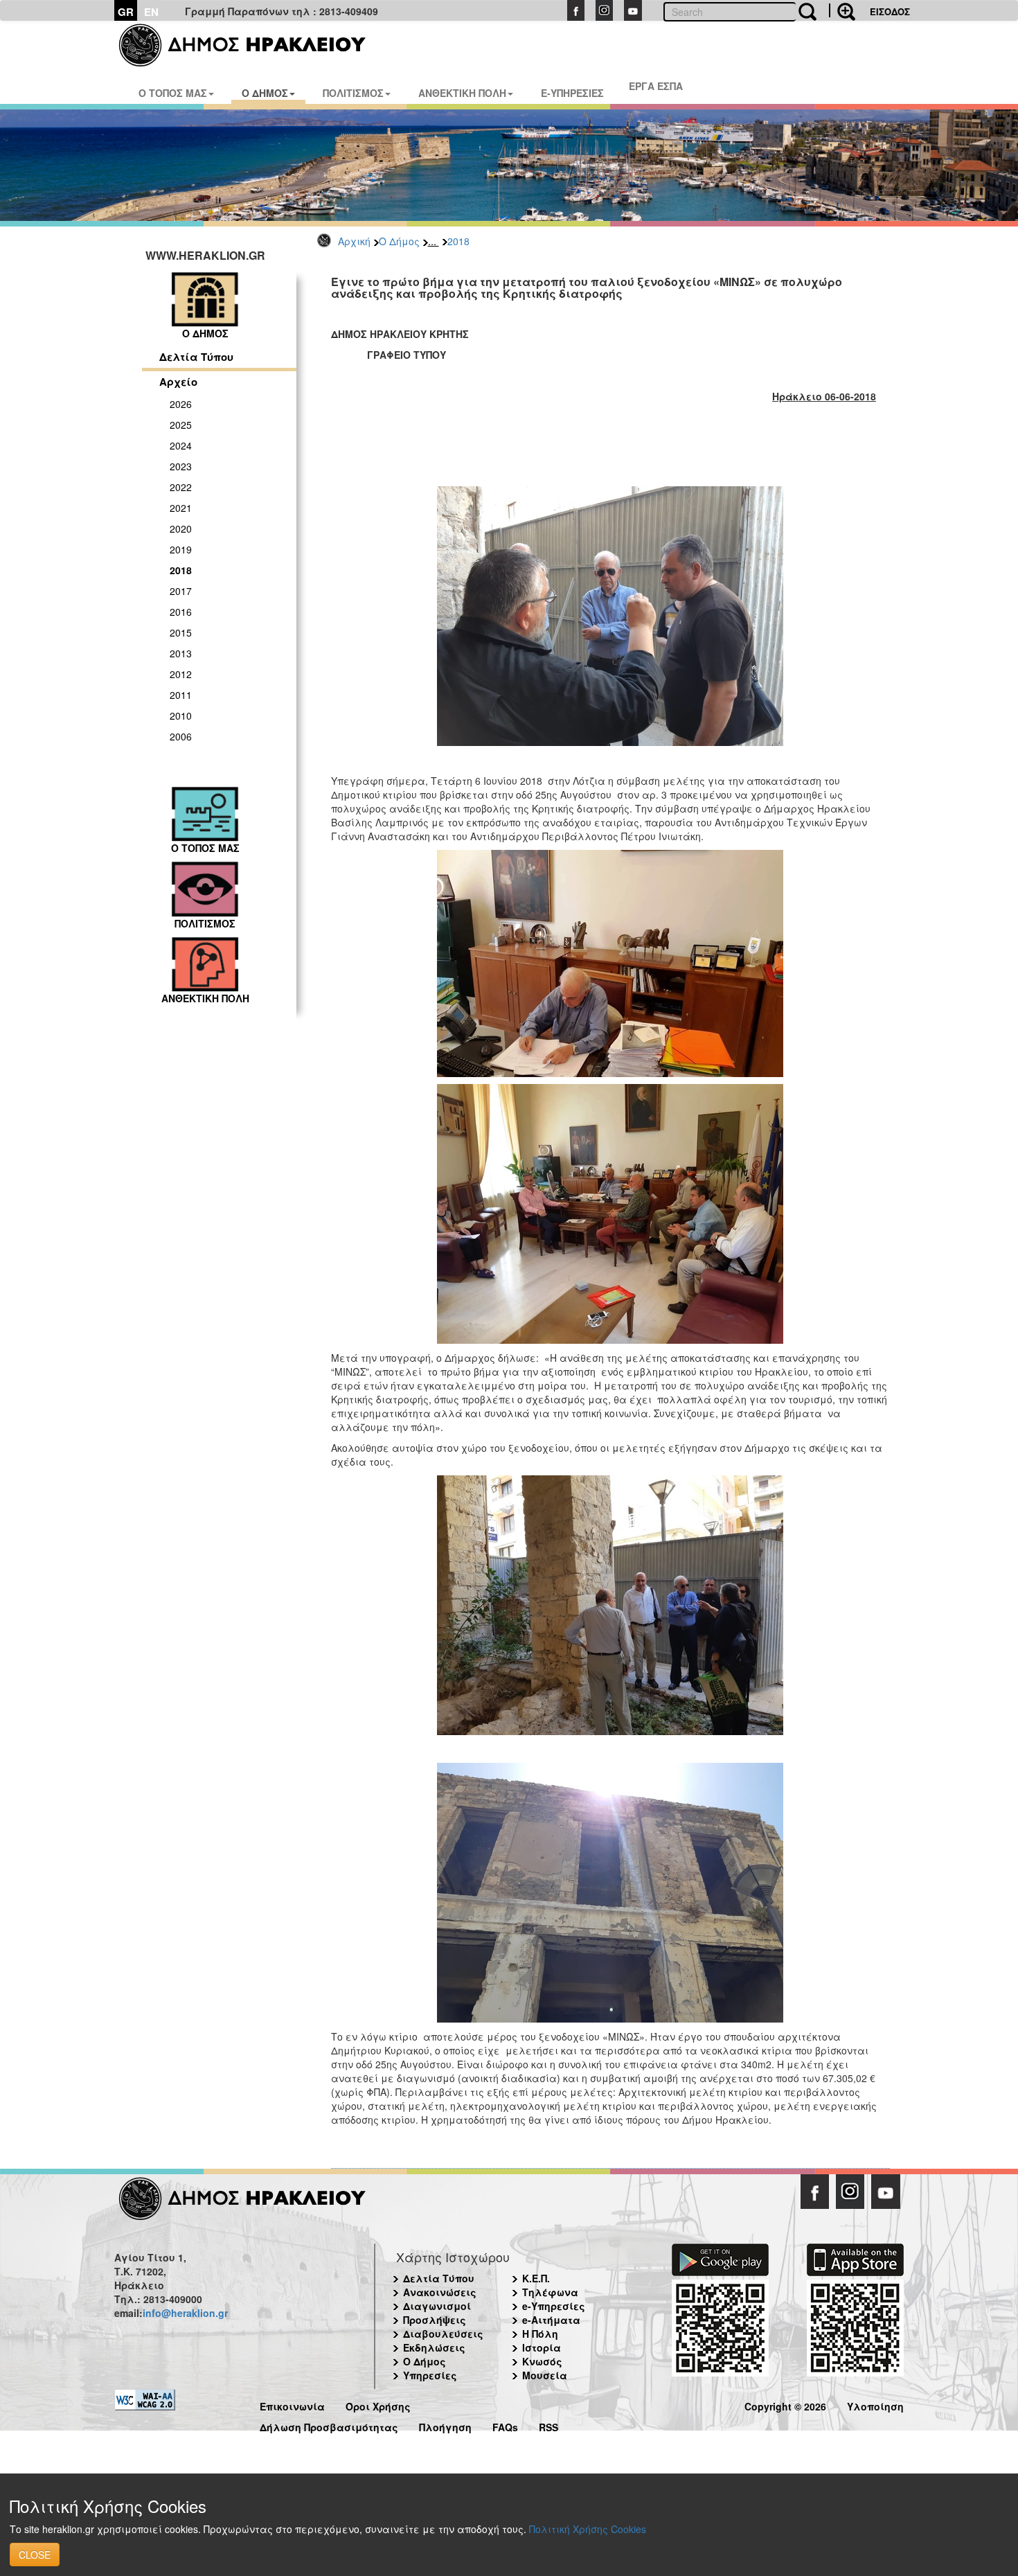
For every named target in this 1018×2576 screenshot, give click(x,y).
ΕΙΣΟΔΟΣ (890, 11)
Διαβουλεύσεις (443, 2334)
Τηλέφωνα (550, 2292)
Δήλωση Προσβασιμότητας (329, 2425)
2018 (458, 241)
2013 (181, 653)
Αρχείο (178, 382)
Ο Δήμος (399, 241)
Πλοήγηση (445, 2425)
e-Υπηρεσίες (554, 2306)
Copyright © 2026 (785, 2405)
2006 (181, 736)
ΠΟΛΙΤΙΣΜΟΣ (353, 93)
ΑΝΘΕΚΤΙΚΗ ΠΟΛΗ (462, 93)
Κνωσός (542, 2361)
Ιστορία (542, 2347)
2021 (181, 508)
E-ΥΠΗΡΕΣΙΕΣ (572, 93)
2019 (181, 549)
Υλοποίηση (875, 2405)
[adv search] (842, 10)
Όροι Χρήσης (378, 2405)
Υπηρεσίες (430, 2375)
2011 (181, 695)
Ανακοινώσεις (440, 2292)
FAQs (505, 2425)
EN (151, 12)
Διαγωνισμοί (437, 2306)
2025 (181, 425)
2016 (181, 612)
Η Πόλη (540, 2334)
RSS (548, 2425)
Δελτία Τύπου (196, 357)
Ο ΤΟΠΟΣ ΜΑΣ (173, 93)
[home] (251, 45)
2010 (181, 716)
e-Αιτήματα (551, 2320)
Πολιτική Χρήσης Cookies (588, 2529)
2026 (181, 404)
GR (126, 12)
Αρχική (354, 241)
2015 (181, 632)
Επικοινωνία (292, 2405)
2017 (181, 591)
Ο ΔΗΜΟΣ (265, 93)
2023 (181, 466)
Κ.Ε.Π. (536, 2278)
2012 (181, 674)
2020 (181, 528)
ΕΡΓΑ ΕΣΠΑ (656, 86)
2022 (181, 487)
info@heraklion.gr (185, 2313)
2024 (181, 445)
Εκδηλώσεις (434, 2347)
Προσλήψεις (435, 2320)
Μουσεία (545, 2375)
